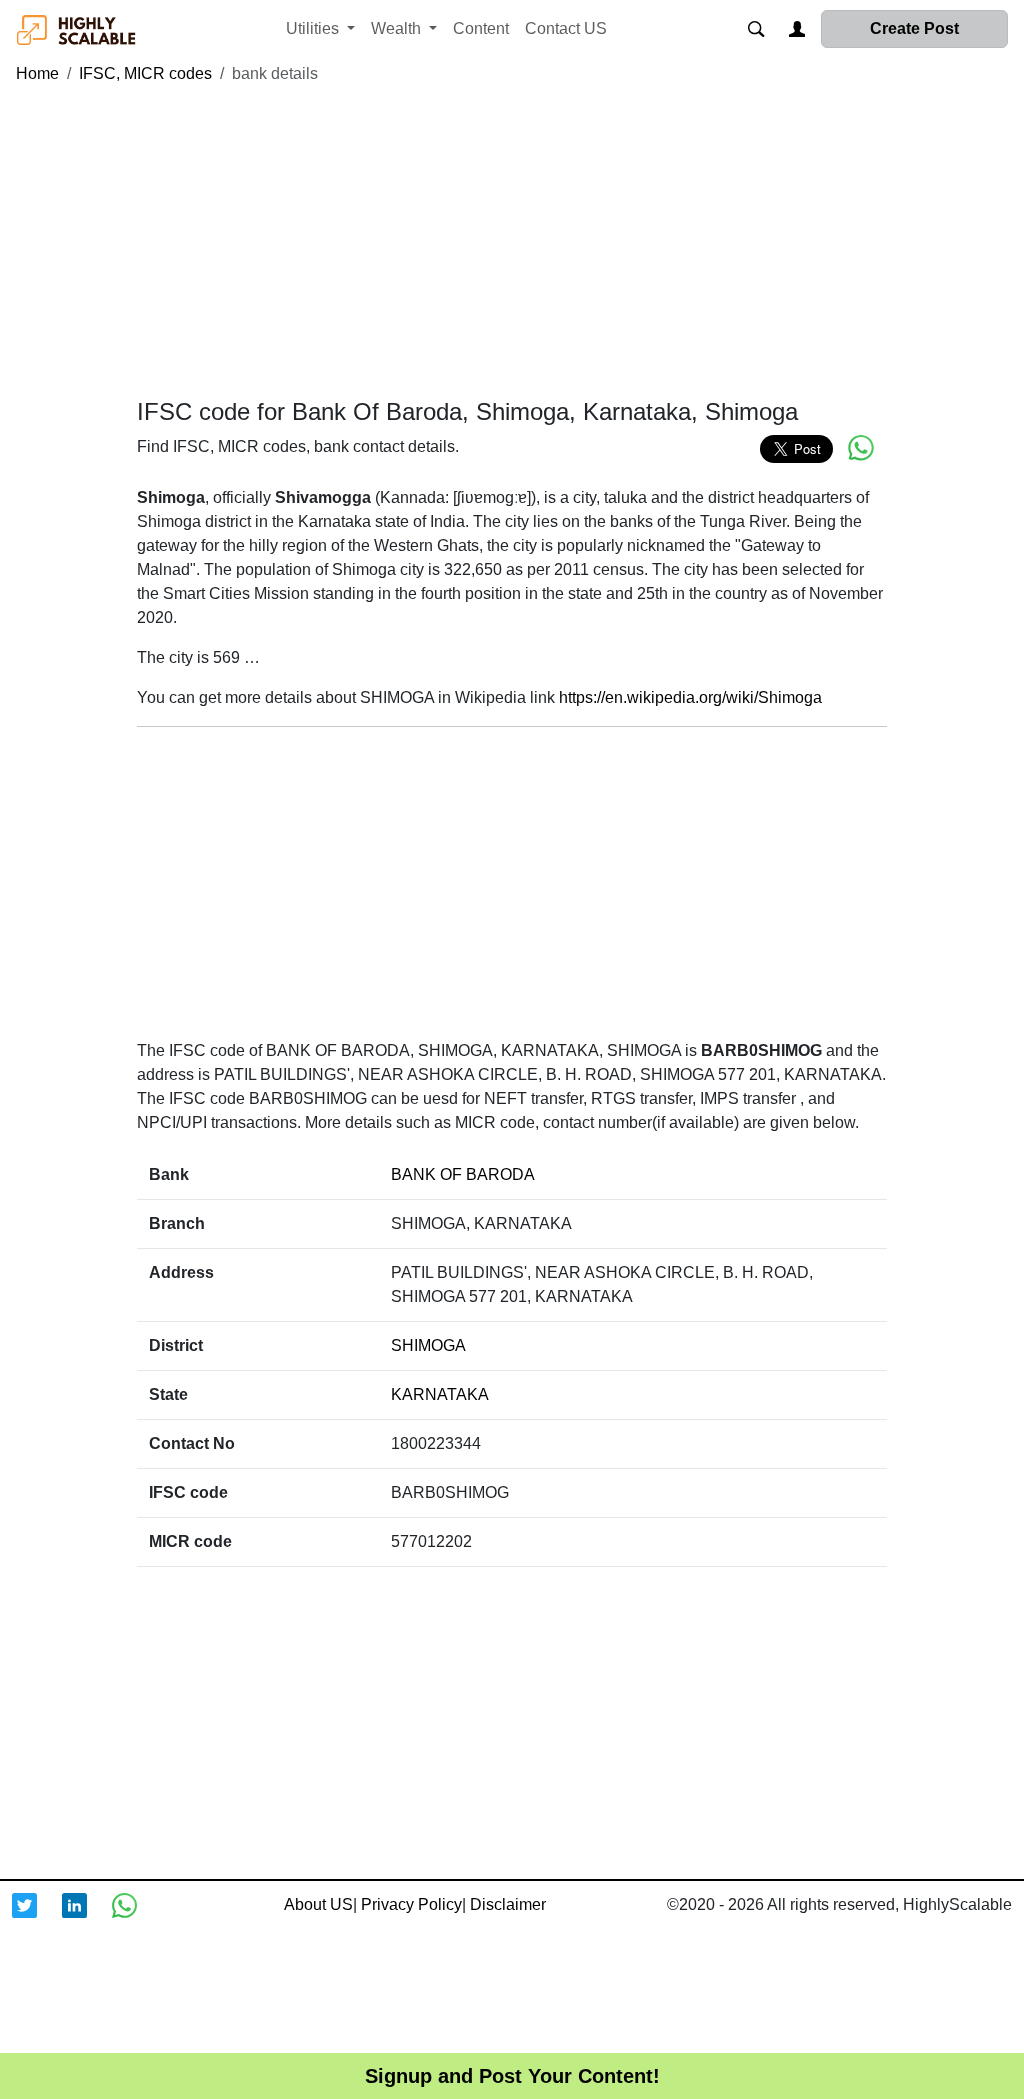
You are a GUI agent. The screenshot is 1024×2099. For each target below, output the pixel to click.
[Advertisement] (512, 242)
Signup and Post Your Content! (512, 2076)
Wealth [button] (398, 28)
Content (481, 28)
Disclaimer (508, 1904)
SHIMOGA (428, 1345)
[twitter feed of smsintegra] (37, 1918)
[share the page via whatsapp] (861, 448)
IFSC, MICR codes (145, 73)
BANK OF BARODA (463, 1174)
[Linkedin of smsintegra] (87, 1918)
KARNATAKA (440, 1394)
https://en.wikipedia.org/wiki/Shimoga (690, 697)
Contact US (566, 28)
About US (318, 1904)
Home (37, 73)
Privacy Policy (411, 1904)
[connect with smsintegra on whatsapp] (137, 1918)
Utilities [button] (314, 28)
